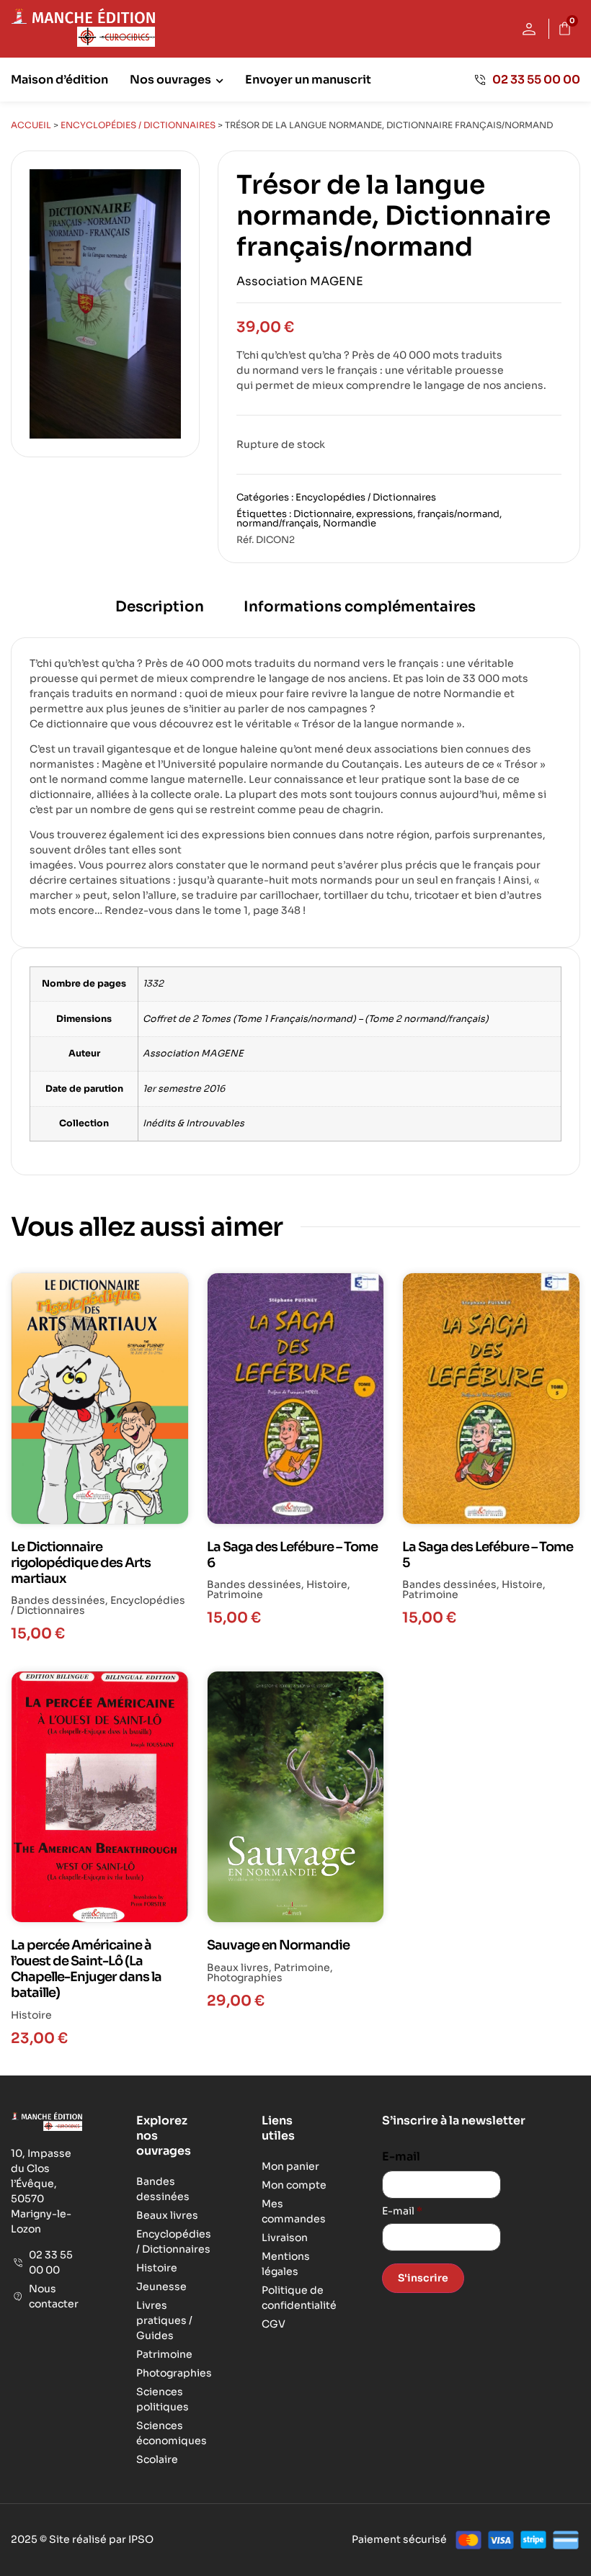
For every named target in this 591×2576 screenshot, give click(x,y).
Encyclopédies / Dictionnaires (138, 125)
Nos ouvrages (170, 80)
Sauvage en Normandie (278, 1945)
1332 (153, 984)
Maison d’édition (59, 80)
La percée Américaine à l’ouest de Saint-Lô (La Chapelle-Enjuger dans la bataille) (86, 1969)
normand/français (277, 523)
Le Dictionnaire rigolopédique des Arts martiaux (81, 1563)
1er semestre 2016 (184, 1089)
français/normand (458, 514)
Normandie (350, 523)
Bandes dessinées (58, 1600)
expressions (385, 514)
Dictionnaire (323, 514)
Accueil (31, 125)
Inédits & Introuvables (194, 1123)
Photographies (245, 1978)
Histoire (327, 1584)
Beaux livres (238, 1967)
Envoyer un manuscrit (308, 80)
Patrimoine (235, 1594)
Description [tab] (160, 607)
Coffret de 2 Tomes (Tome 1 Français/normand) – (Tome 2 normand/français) (316, 1019)
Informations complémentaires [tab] (360, 607)
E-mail (401, 2157)
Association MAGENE (300, 281)
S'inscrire (423, 2278)
